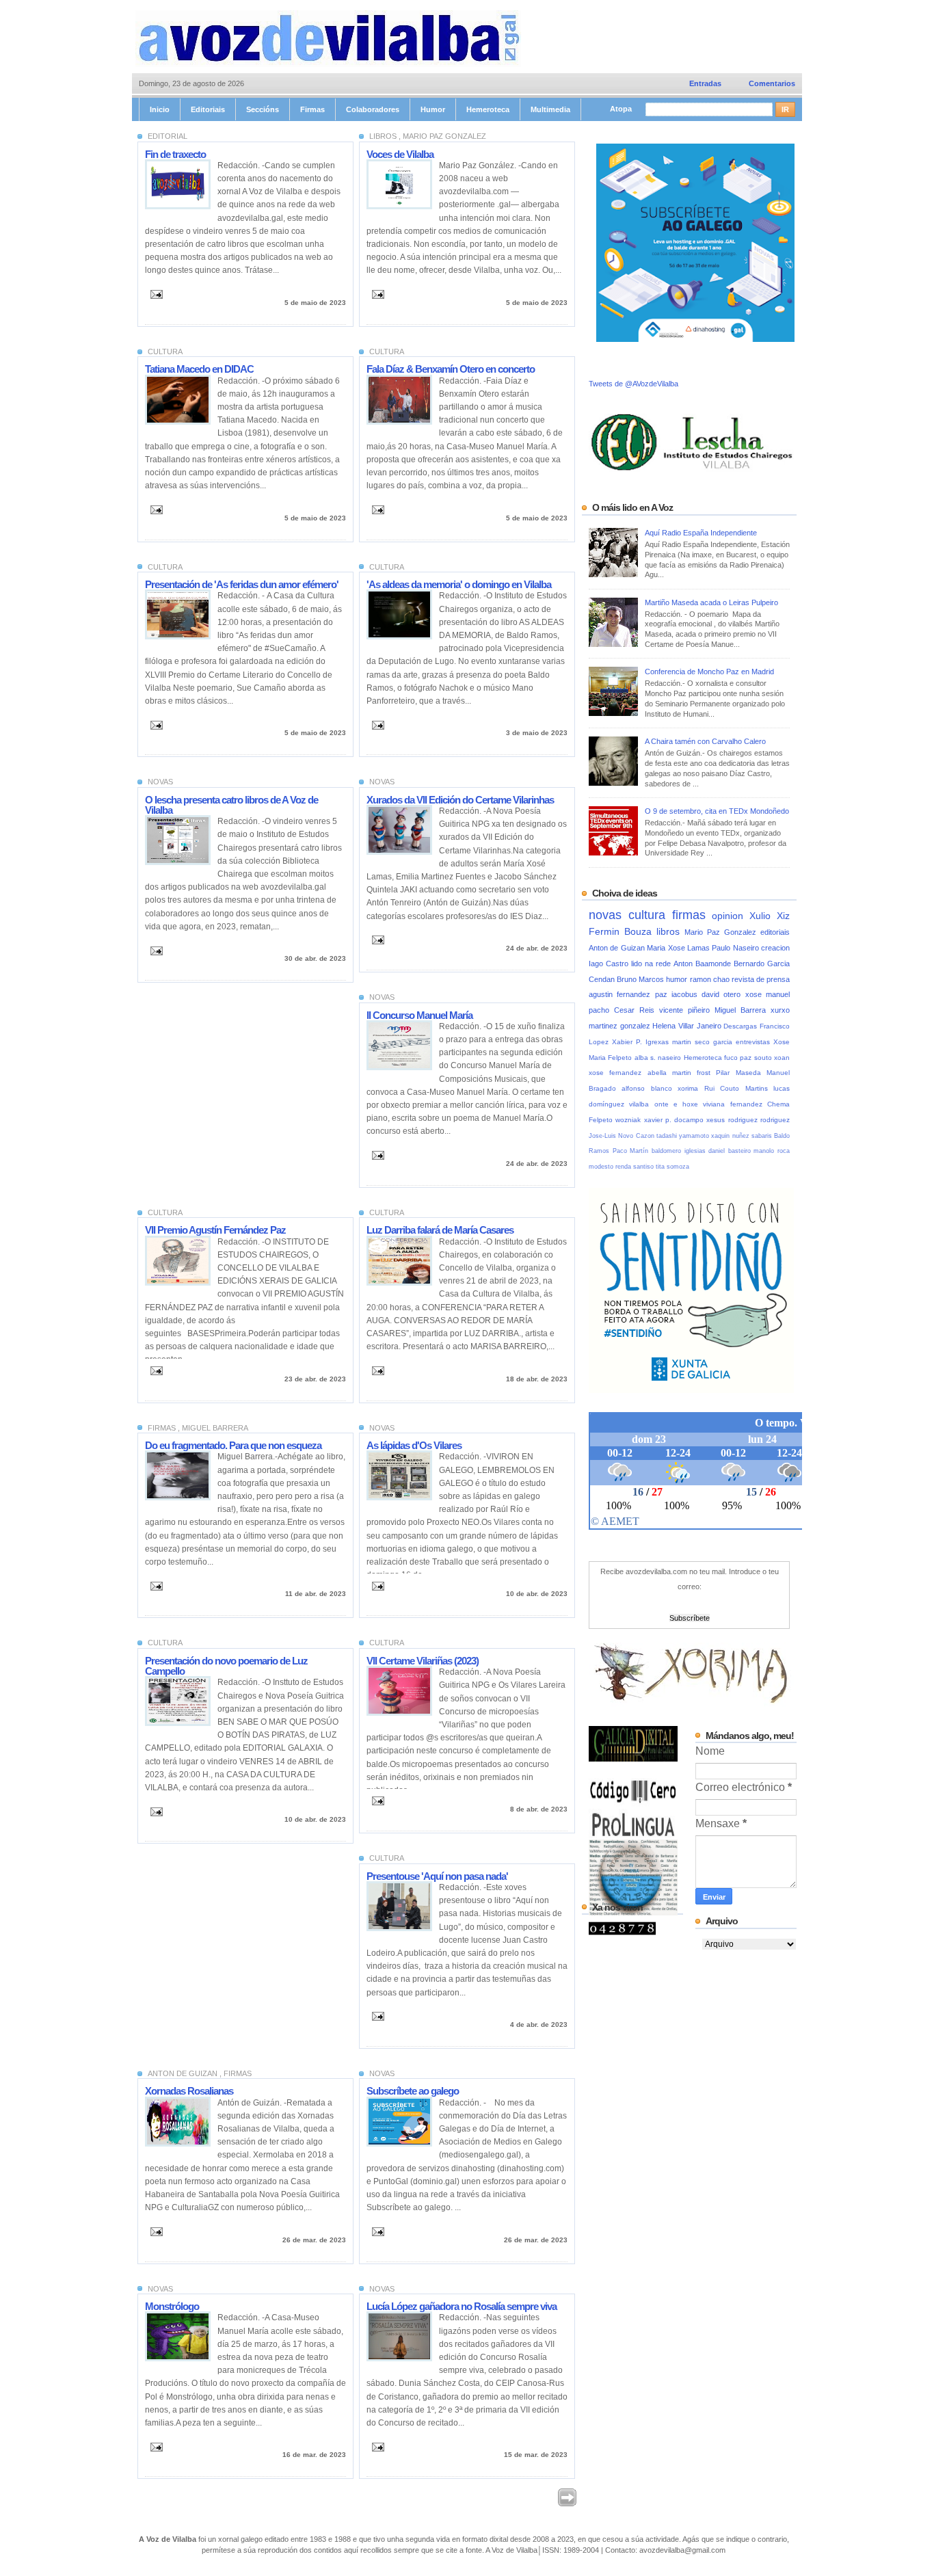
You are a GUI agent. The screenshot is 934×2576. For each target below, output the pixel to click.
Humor (433, 109)
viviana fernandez (735, 1104)
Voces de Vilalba (400, 154)
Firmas (312, 109)
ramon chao (711, 979)
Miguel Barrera (743, 1010)
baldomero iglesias (680, 1151)
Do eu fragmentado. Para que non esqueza (233, 1445)
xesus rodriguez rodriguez (748, 1120)
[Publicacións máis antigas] (567, 2504)
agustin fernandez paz (630, 994)
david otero (723, 994)
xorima (691, 1088)
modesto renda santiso (622, 1167)
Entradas (705, 83)
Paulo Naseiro (736, 948)
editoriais (775, 932)
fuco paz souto (749, 1058)
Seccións (263, 109)
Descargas (742, 1026)
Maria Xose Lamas (679, 948)
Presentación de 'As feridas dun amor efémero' (242, 584)
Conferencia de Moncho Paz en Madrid (709, 672)
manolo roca (772, 1151)
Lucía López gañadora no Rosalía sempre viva (462, 2306)
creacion (775, 948)
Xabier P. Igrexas (642, 1042)
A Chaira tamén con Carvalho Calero (705, 741)
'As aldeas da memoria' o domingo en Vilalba (459, 584)
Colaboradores (373, 109)
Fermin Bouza (623, 932)
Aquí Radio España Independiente (701, 533)
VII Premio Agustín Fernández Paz (215, 1230)
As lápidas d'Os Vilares (414, 1445)
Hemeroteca (488, 109)
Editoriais (208, 109)
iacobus (686, 994)
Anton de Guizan (618, 948)
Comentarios (772, 83)
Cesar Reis (637, 1010)
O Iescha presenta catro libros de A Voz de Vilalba (231, 805)
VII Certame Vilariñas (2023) (423, 1661)
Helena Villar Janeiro (688, 1026)
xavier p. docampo (676, 1120)
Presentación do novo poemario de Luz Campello (226, 1666)
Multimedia (550, 109)
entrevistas (755, 1042)
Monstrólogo (172, 2306)
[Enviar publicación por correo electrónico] (154, 294)
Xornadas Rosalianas (189, 2091)
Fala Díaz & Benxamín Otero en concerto (451, 369)
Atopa (622, 109)
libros (670, 932)
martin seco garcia (704, 1042)
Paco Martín (632, 1151)
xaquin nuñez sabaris (743, 1136)
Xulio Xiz (770, 916)
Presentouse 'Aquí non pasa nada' (437, 1876)
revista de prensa (761, 979)
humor (678, 979)
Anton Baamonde (704, 964)
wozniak (629, 1120)
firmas (692, 915)
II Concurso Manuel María (419, 1015)
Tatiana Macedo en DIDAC (199, 369)
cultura (650, 915)
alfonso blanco (650, 1088)
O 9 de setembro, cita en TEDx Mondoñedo (717, 811)
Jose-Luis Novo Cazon (623, 1136)
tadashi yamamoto (684, 1136)
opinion (731, 916)
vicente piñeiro (687, 1010)
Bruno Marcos (641, 979)
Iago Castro (610, 964)
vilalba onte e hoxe (666, 1104)
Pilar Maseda (741, 1073)
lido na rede (652, 964)
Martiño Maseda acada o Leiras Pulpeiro (711, 602)
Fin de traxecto (175, 154)
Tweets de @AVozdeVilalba (633, 384)
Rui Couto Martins (739, 1088)
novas (609, 915)
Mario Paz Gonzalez (722, 932)
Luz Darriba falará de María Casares (440, 1230)
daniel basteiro (731, 1151)
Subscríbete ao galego (413, 2091)
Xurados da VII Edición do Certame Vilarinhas (460, 800)
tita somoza (672, 1167)
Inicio (160, 109)
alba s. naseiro (659, 1058)
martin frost (694, 1073)
